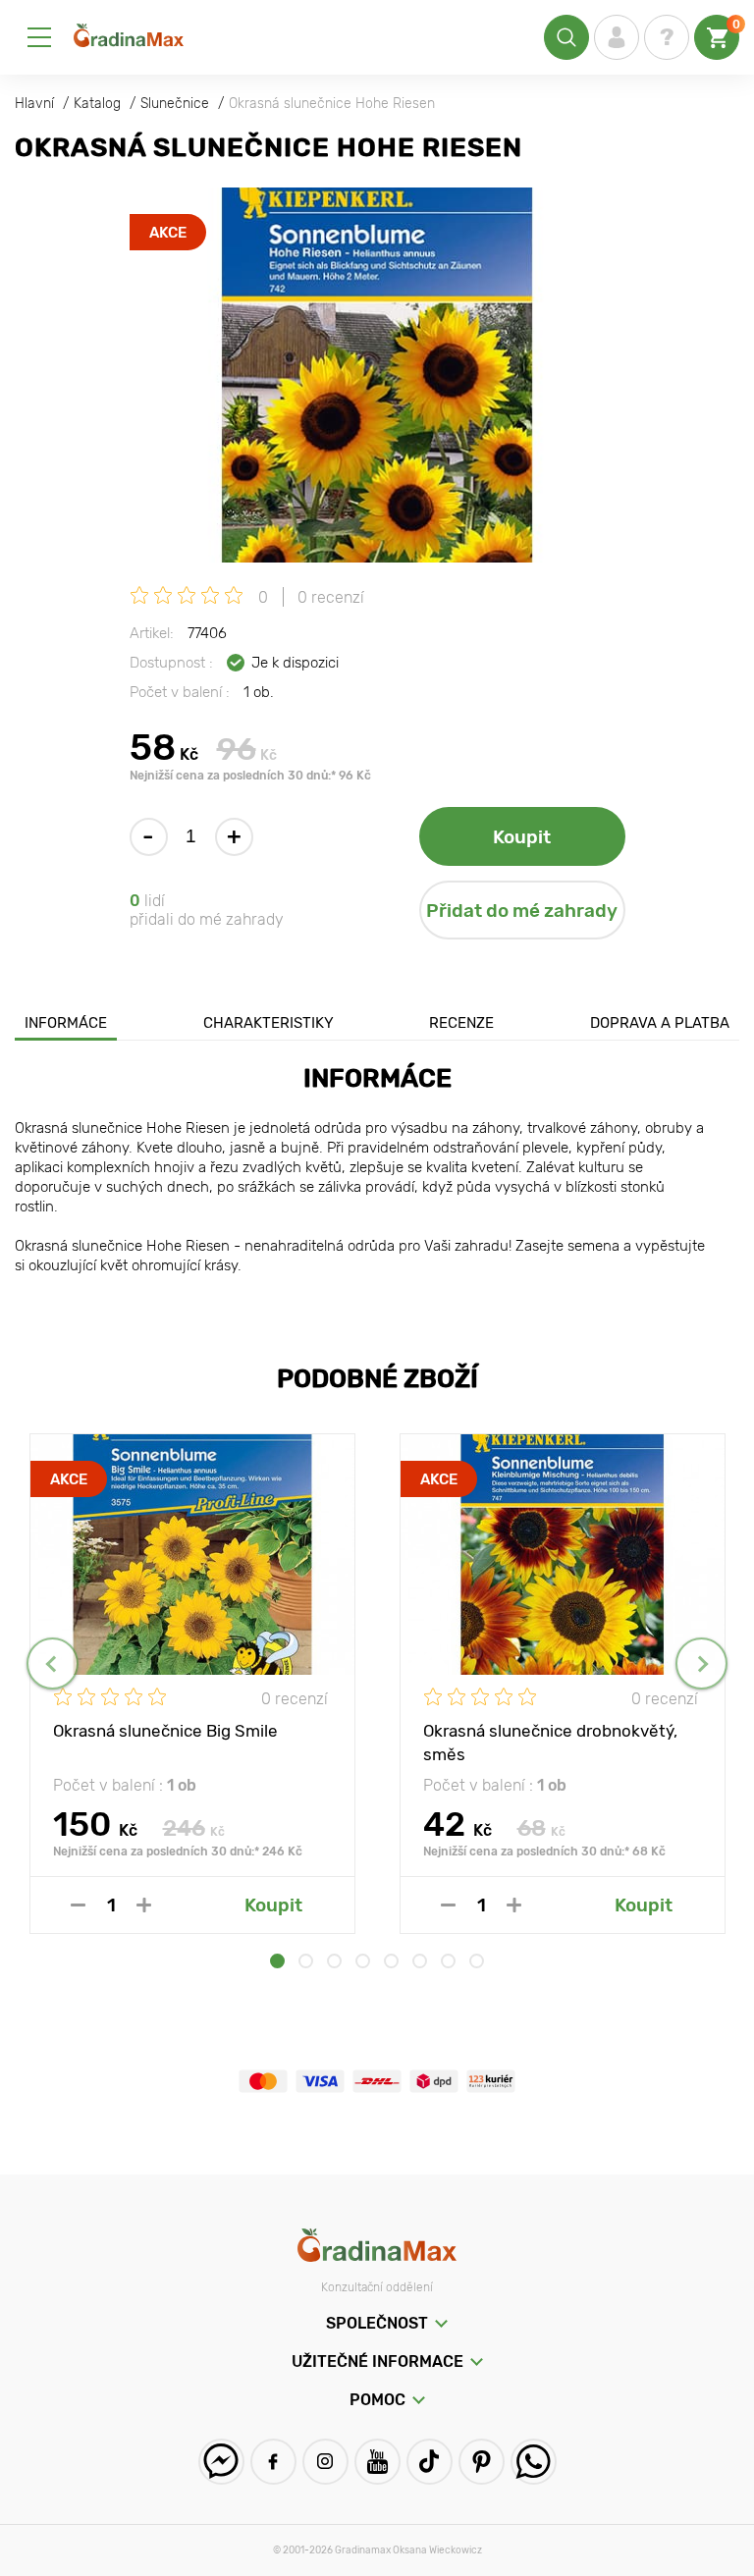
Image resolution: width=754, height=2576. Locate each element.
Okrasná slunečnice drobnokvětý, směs (550, 1742)
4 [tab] (363, 1961)
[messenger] (221, 2462)
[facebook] (273, 2462)
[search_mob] (566, 37)
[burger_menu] (39, 37)
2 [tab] (306, 1961)
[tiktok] (430, 2462)
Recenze (461, 1023)
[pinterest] (482, 2462)
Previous (53, 1664)
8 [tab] (477, 1961)
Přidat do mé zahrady (522, 911)
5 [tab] (391, 1961)
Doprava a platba (660, 1023)
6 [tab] (420, 1961)
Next (701, 1664)
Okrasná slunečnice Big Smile (165, 1731)
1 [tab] (277, 1961)
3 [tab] (334, 1961)
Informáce (66, 1023)
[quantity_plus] (144, 1905)
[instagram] (325, 2462)
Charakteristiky (269, 1023)
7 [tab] (448, 1961)
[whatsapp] (534, 2462)
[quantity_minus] (78, 1905)
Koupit (522, 837)
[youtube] (377, 2462)
